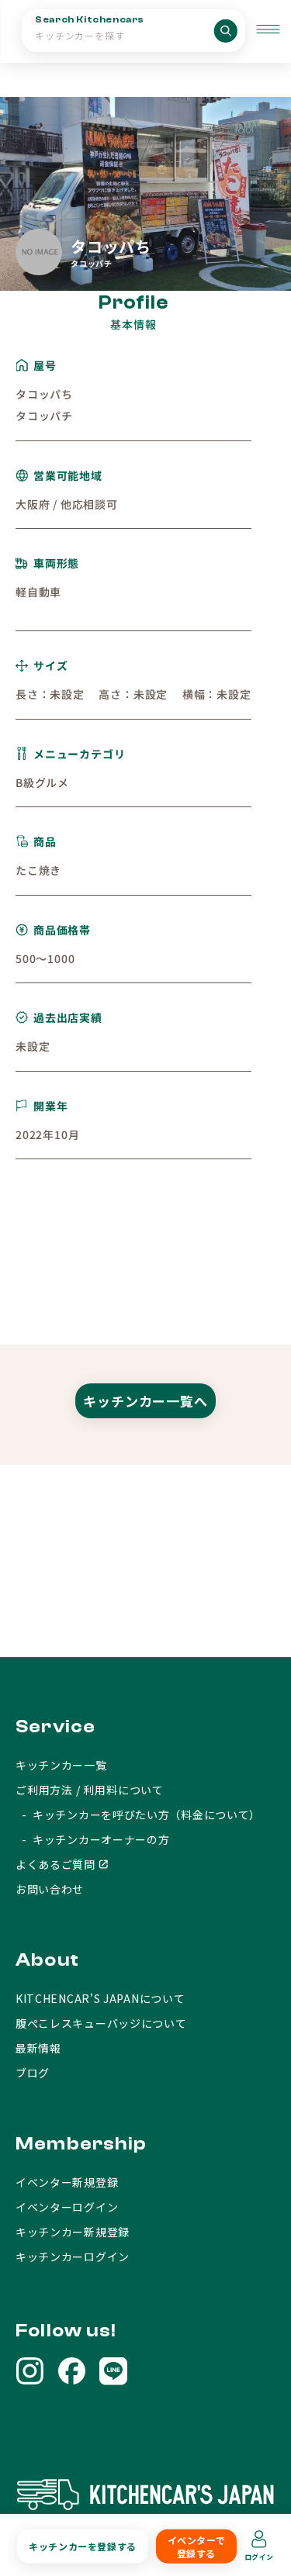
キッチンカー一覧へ (145, 1401)
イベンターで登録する (197, 2547)
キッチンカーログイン (73, 2257)
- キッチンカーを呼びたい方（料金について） (138, 1815)
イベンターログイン (67, 2207)
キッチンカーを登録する (83, 2546)
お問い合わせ (50, 1889)
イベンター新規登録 (67, 2182)
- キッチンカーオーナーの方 (93, 1839)
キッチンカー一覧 (61, 1765)
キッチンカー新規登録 (73, 2232)
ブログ (33, 2073)
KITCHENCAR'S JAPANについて (100, 1998)
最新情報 (38, 2048)
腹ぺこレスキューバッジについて (101, 2023)
